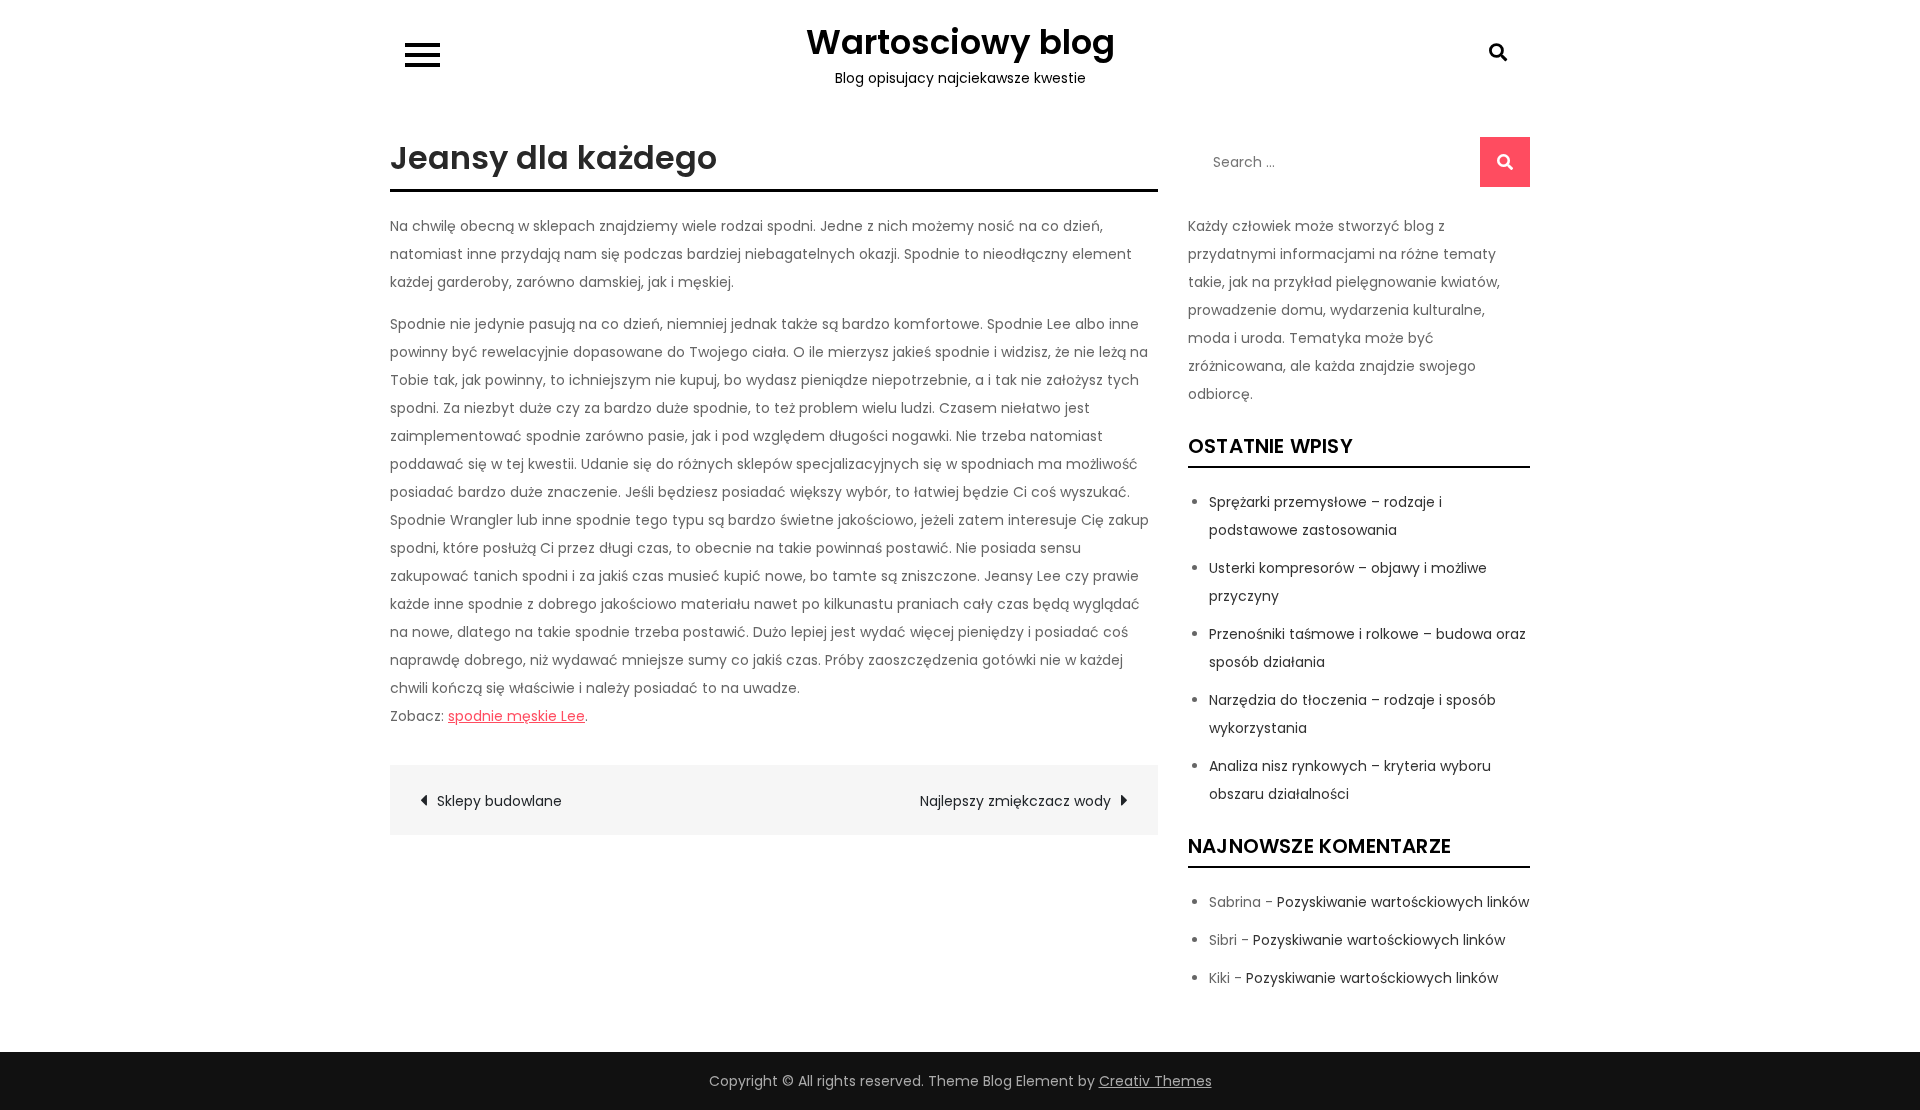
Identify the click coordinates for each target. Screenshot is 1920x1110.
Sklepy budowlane (499, 801)
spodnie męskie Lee (516, 716)
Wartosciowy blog (960, 42)
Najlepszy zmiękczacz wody (1015, 801)
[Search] (1505, 162)
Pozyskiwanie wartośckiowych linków (1403, 902)
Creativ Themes (1155, 1081)
